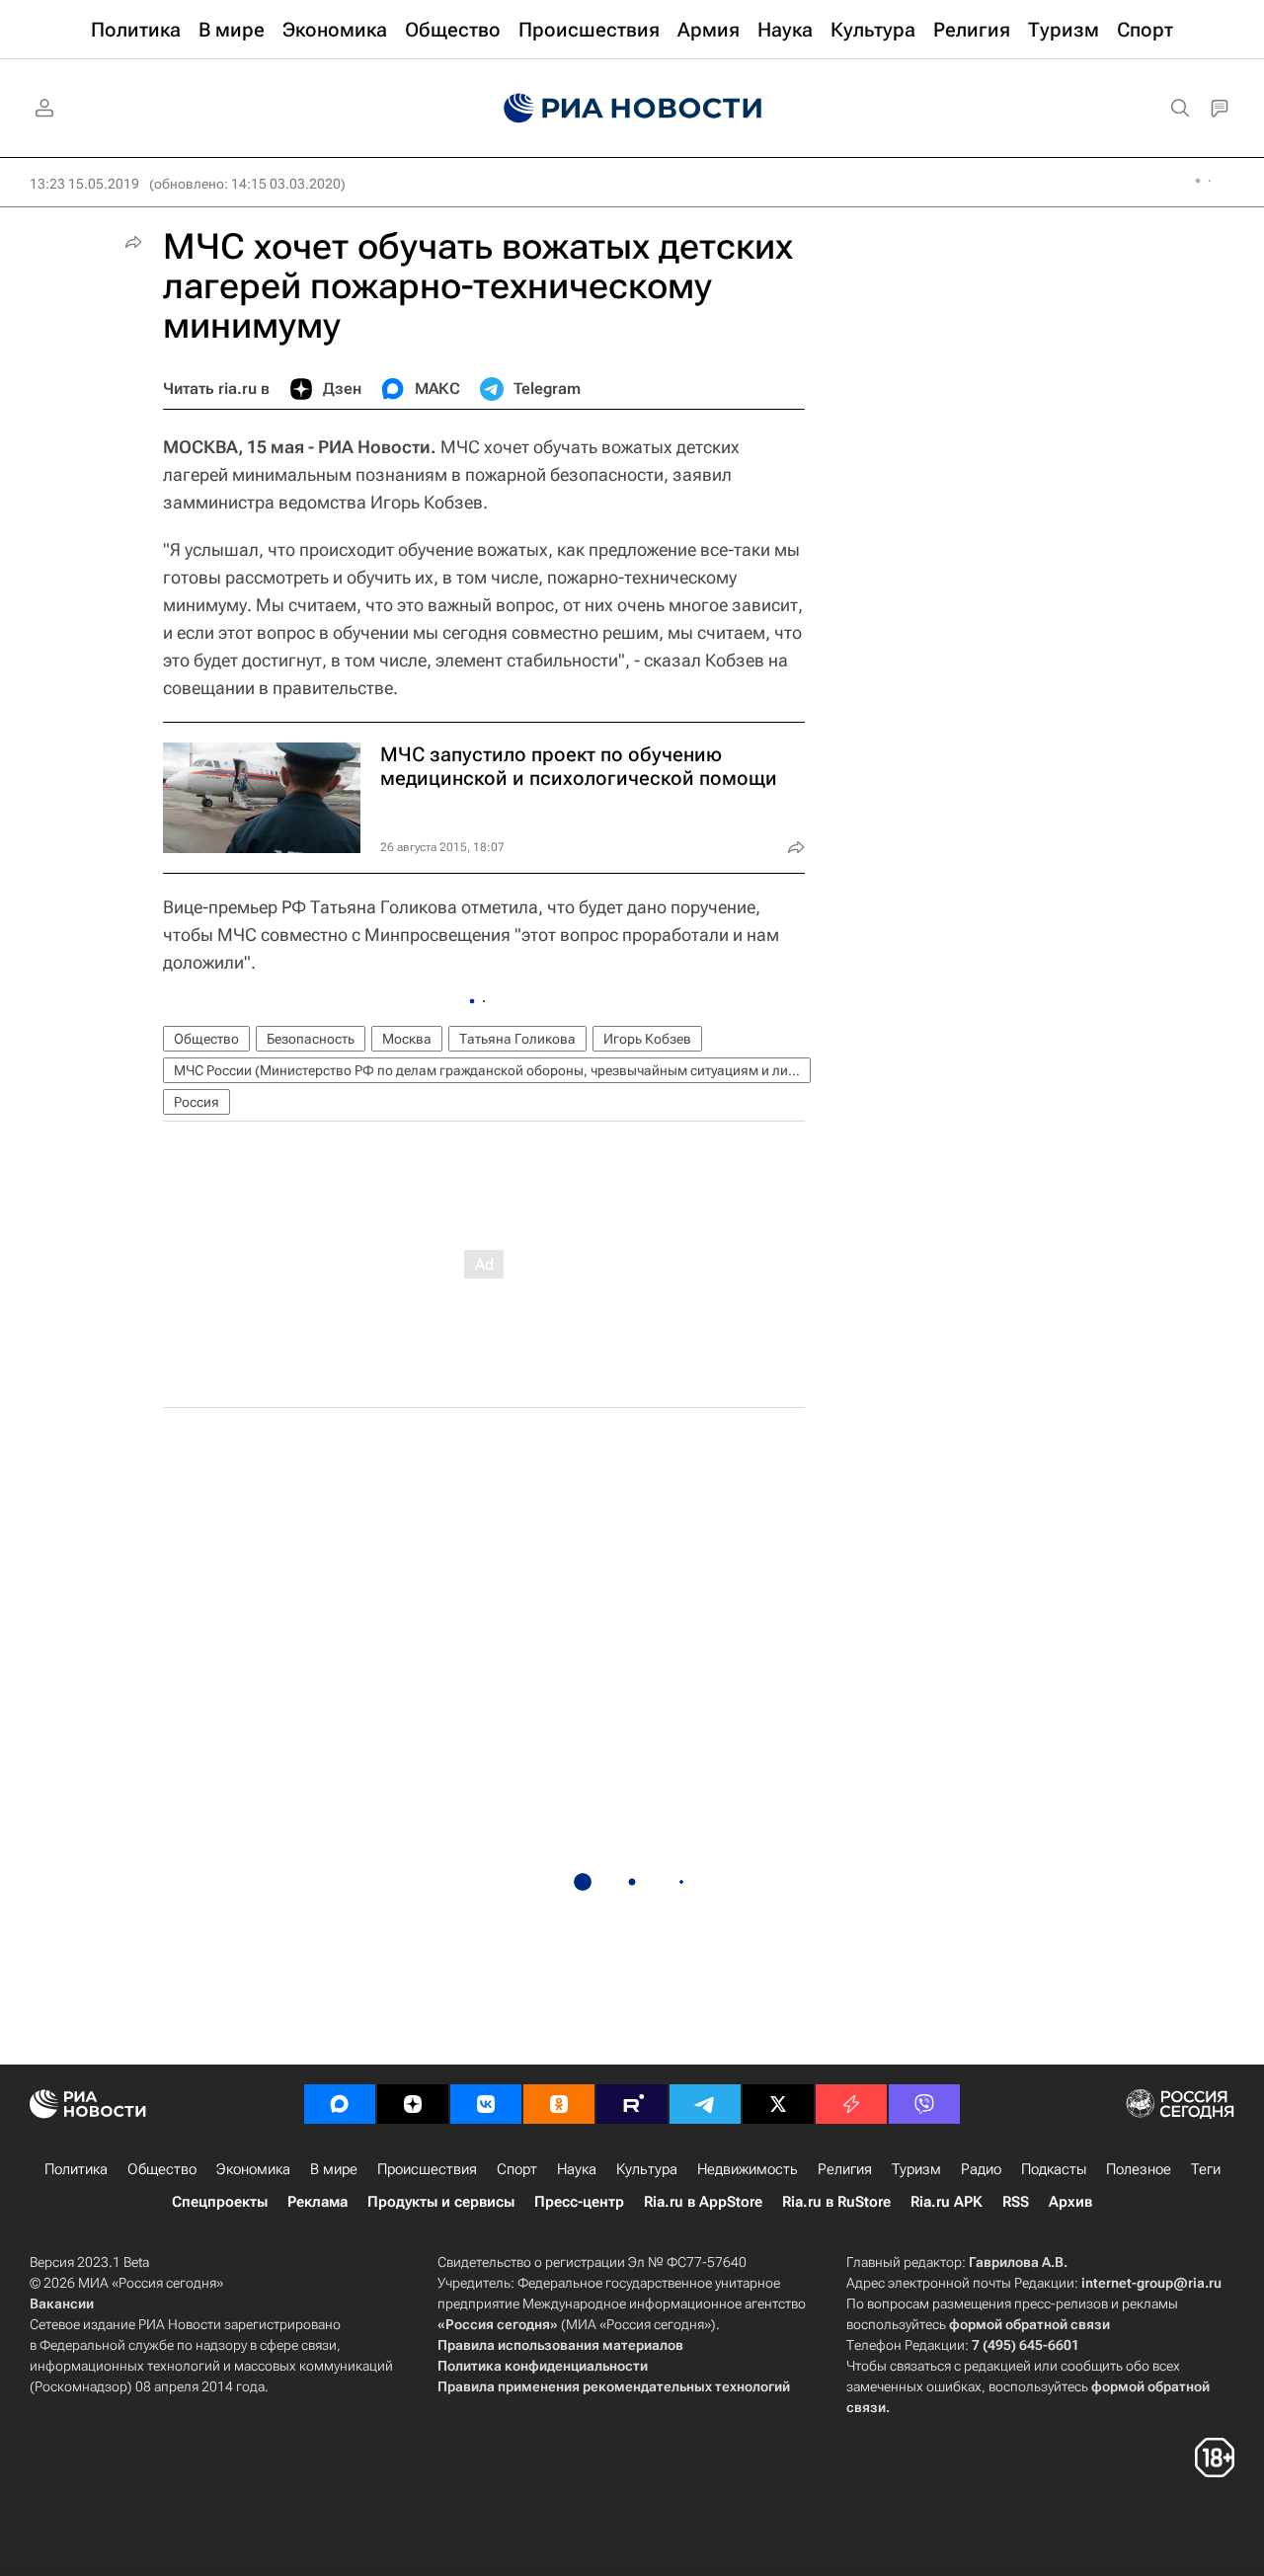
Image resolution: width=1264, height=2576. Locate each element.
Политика (76, 2169)
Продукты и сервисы (441, 2202)
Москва (407, 1039)
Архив (1070, 2202)
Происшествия (427, 2169)
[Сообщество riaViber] (924, 2104)
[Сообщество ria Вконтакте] (486, 2104)
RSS (1016, 2202)
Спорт (517, 2169)
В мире (334, 2169)
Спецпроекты (220, 2202)
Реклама (317, 2202)
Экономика (253, 2169)
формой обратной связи (1029, 2324)
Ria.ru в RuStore (836, 2202)
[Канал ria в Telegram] (705, 2104)
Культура (647, 2169)
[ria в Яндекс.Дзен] (413, 2104)
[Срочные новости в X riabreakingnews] (851, 2104)
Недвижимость (748, 2169)
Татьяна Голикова (517, 1039)
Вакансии (62, 2303)
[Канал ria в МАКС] (340, 2104)
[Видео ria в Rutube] (632, 2104)
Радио (981, 2169)
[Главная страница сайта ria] (632, 109)
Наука (577, 2169)
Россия (197, 1102)
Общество (206, 1039)
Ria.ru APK (947, 2202)
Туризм (916, 2169)
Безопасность (311, 1039)
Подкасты (1054, 2169)
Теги (1206, 2169)
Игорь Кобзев (647, 1039)
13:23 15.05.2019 (84, 184)
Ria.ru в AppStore (703, 2202)
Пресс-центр (579, 2202)
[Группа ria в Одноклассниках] (559, 2104)
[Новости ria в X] (778, 2104)
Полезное (1139, 2169)
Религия (845, 2169)
